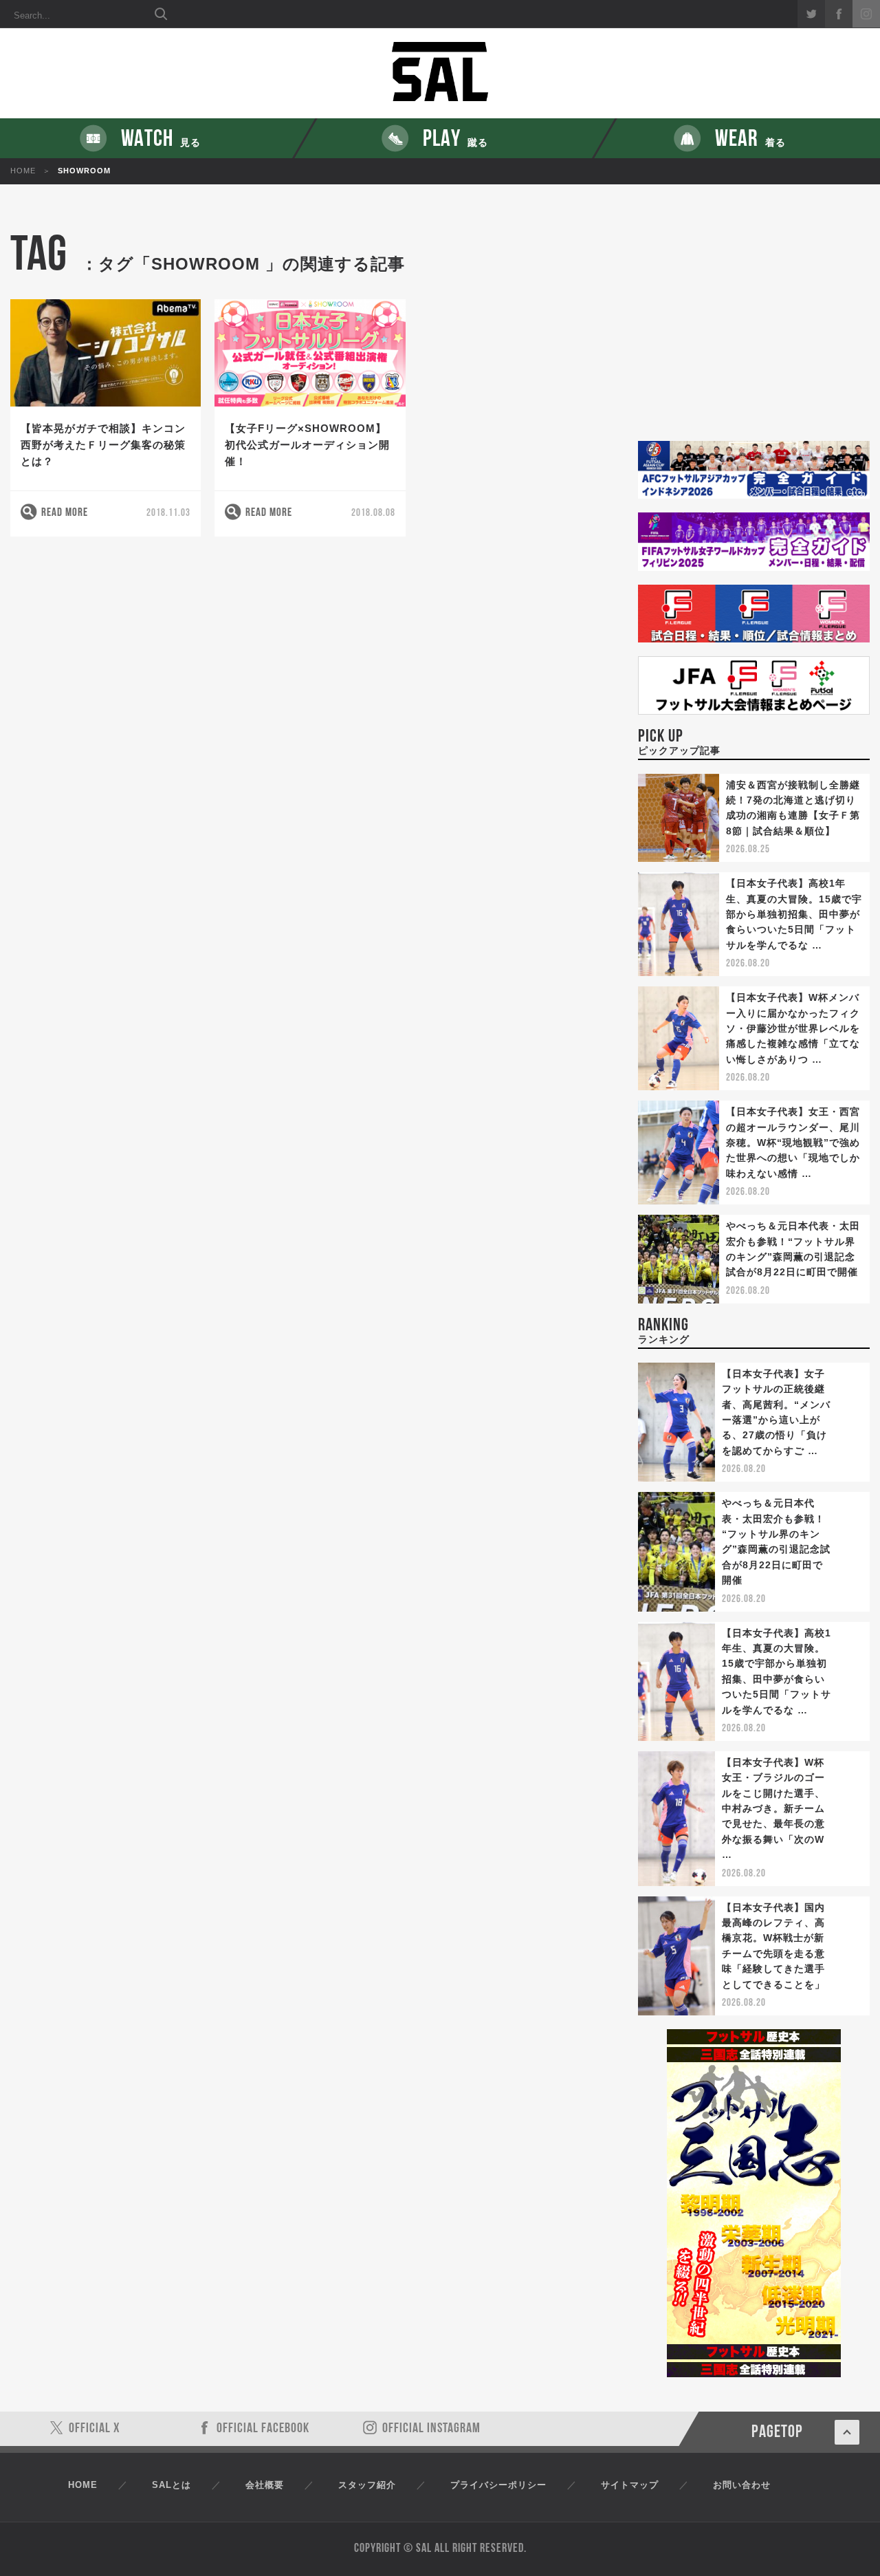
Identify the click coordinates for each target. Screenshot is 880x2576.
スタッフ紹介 (367, 2485)
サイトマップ (630, 2485)
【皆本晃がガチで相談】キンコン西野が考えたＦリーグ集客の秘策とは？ (103, 445)
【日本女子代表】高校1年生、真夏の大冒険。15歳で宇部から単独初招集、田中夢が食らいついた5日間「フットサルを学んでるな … (794, 914)
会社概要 (265, 2485)
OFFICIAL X (95, 2429)
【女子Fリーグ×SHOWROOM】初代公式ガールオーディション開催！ (307, 445)
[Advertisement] (754, 337)
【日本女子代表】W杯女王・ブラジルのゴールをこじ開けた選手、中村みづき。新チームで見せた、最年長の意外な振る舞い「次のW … (773, 1808)
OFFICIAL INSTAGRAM (431, 2429)
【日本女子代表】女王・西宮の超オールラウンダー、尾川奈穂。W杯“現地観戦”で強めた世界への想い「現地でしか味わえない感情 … (793, 1143)
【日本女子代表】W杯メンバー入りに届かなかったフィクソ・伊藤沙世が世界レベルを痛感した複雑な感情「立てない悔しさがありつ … (793, 1028)
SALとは (172, 2485)
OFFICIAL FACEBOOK (263, 2429)
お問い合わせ (742, 2485)
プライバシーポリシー (498, 2485)
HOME (23, 171)
